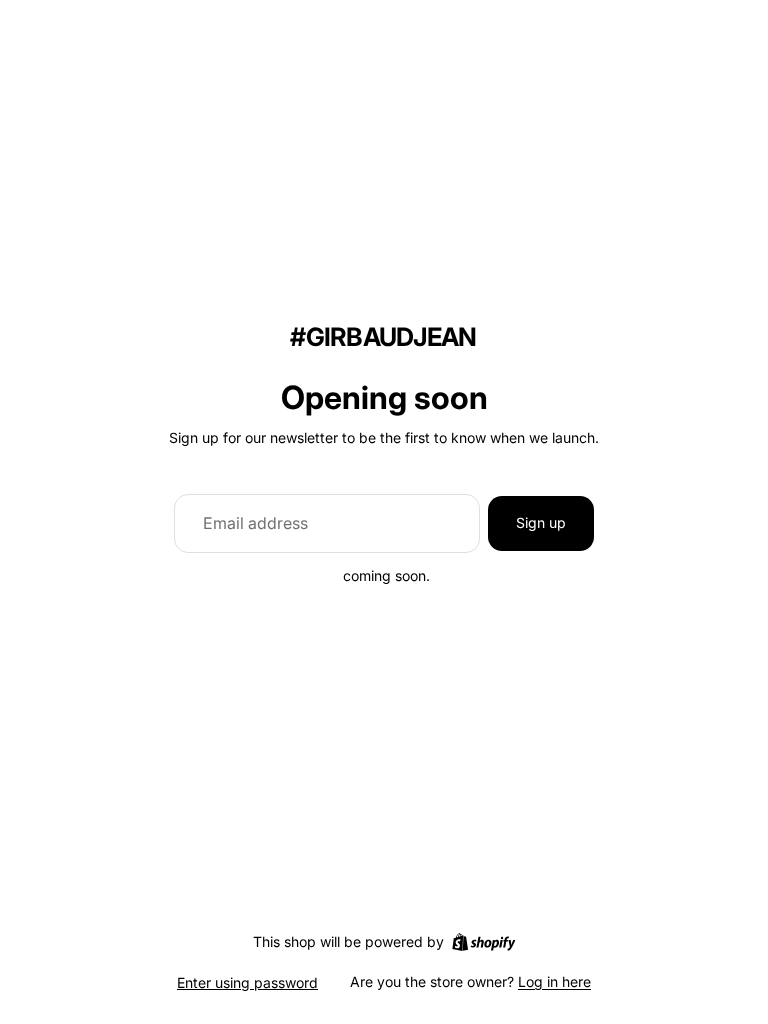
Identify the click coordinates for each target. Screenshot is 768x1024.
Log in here (554, 981)
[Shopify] (483, 942)
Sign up (541, 522)
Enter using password (247, 982)
